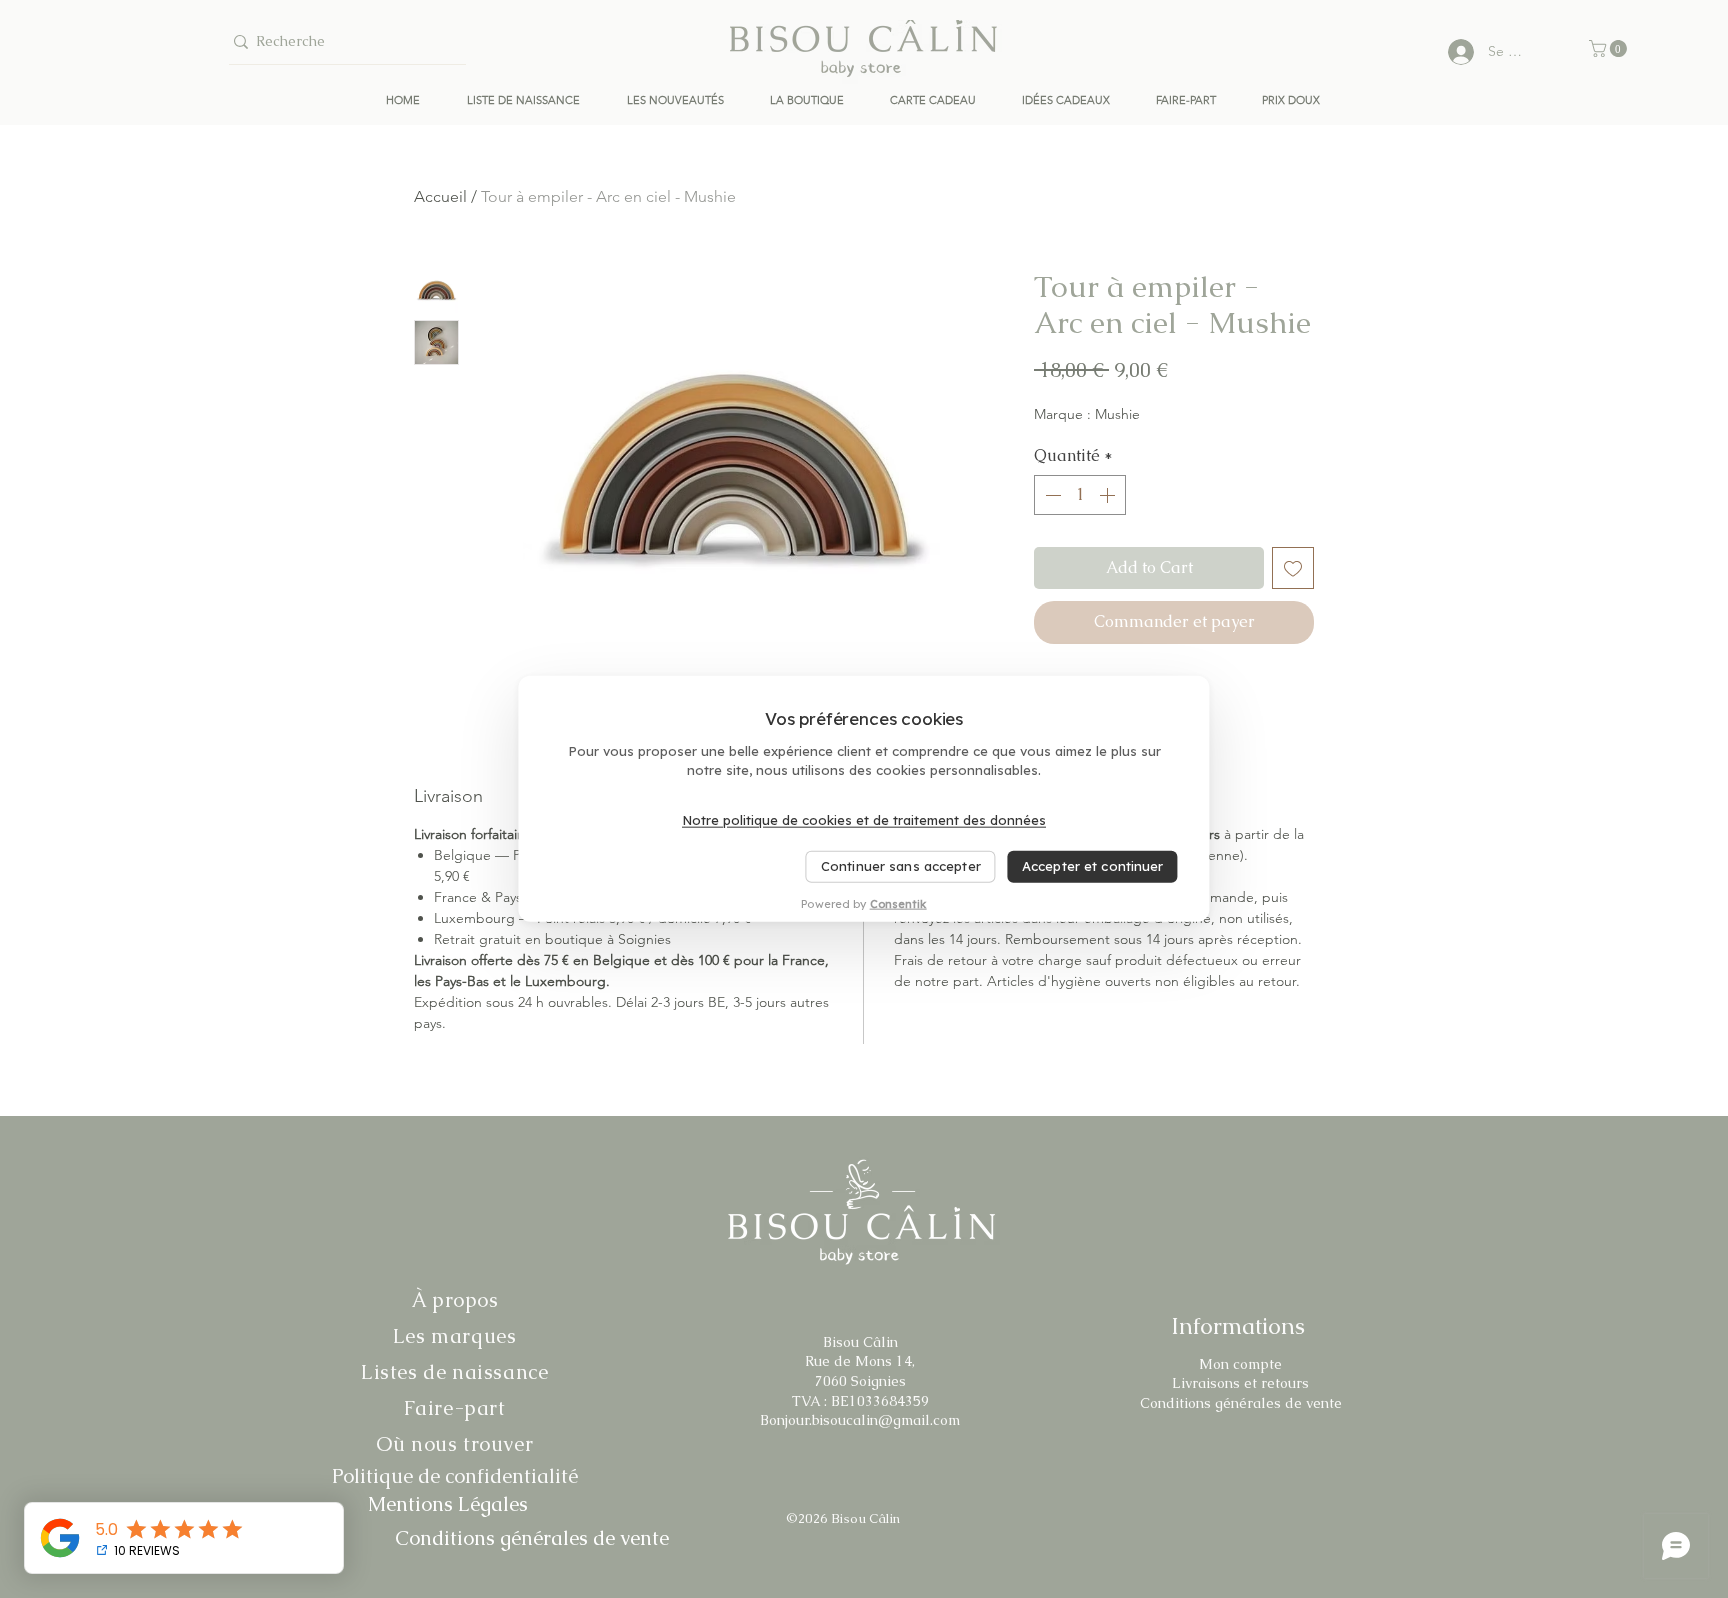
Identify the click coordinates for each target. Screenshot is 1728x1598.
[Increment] (1109, 495)
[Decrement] (1051, 495)
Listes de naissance (454, 1372)
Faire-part (455, 1408)
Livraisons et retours (1240, 1383)
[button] (1610, 48)
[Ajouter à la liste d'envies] (1293, 568)
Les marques (455, 1336)
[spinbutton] (1080, 495)
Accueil (440, 196)
